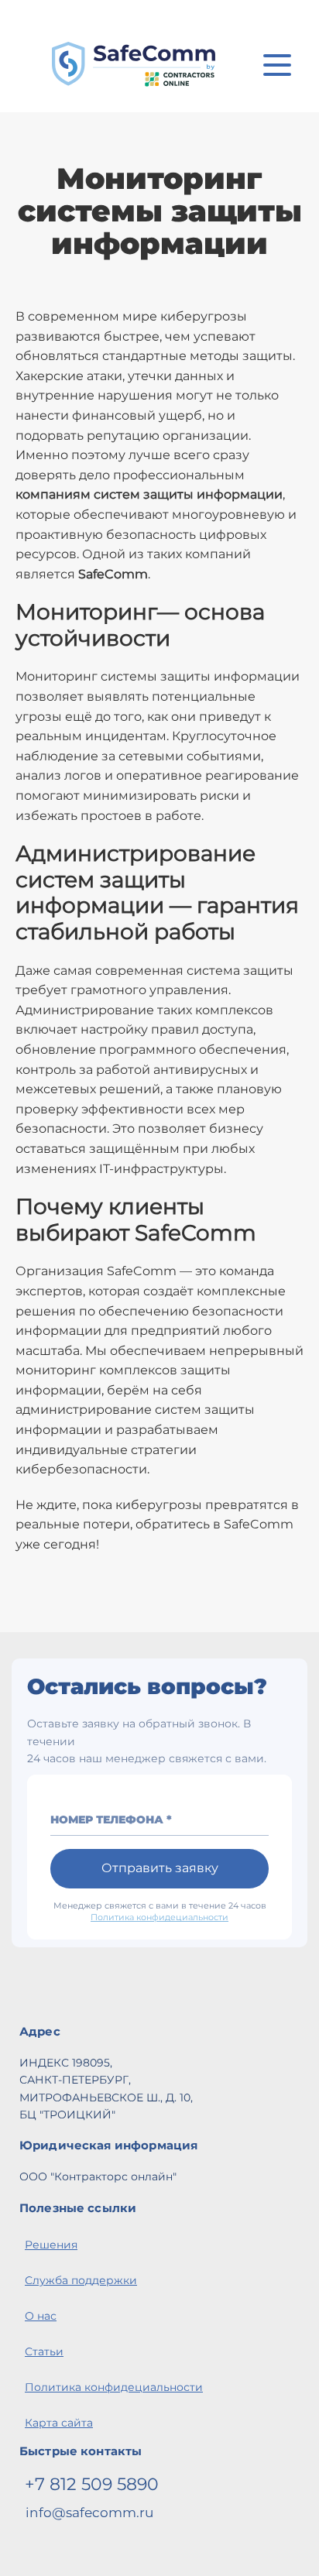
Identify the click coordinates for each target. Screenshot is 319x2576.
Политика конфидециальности (159, 1917)
